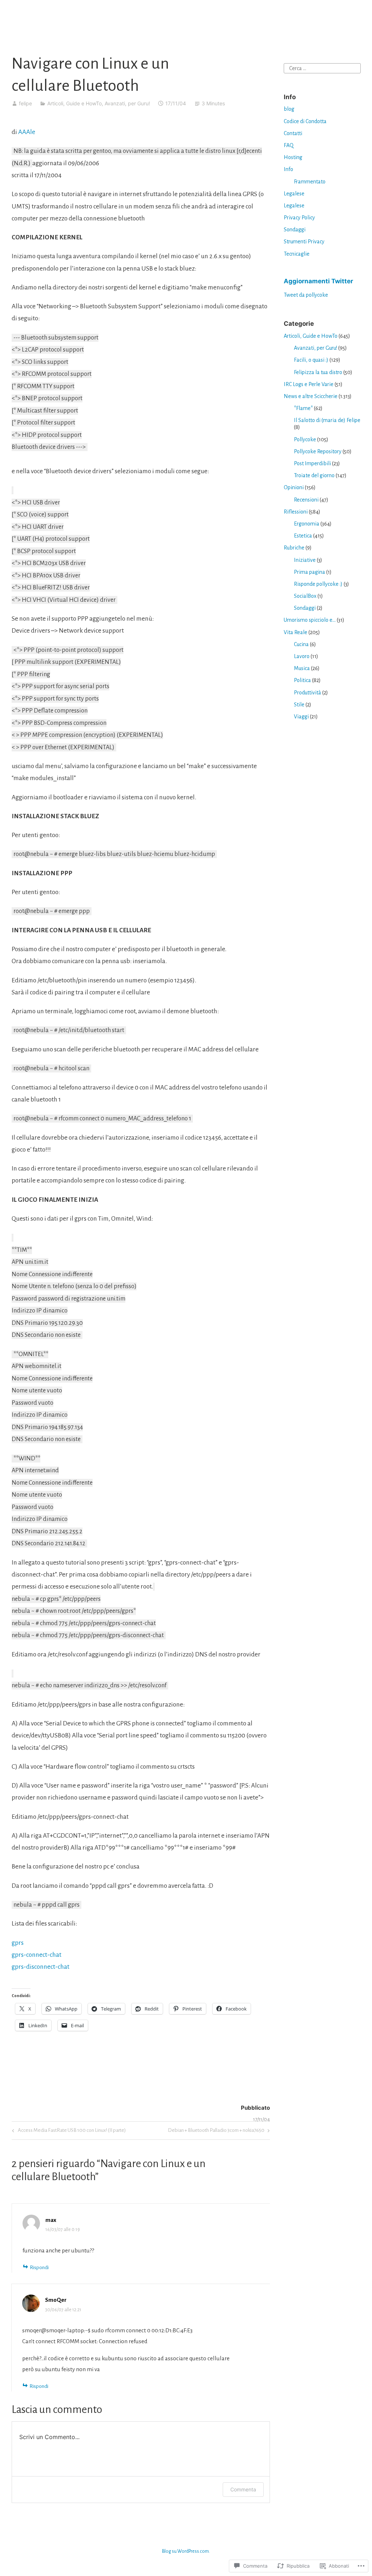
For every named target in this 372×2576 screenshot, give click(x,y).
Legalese (294, 194)
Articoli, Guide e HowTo (74, 103)
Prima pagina (310, 572)
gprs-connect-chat (37, 1955)
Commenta (243, 2489)
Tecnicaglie (297, 254)
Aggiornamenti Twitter (318, 281)
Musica (302, 668)
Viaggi (301, 717)
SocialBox (305, 596)
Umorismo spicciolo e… (310, 620)
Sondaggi (295, 230)
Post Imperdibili (312, 463)
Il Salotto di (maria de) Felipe (327, 420)
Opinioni (294, 487)
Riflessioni (296, 512)
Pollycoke (305, 439)
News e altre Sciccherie (311, 396)
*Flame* (303, 408)
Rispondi (39, 2267)
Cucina (301, 644)
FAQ (289, 145)
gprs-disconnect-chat (41, 1967)
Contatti (293, 133)
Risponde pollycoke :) (318, 584)
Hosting (293, 157)
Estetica (303, 536)
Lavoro (302, 656)
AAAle (27, 132)
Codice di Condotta (305, 121)
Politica (302, 680)
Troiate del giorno (314, 475)
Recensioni (306, 500)
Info (288, 169)
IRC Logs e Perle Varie (309, 384)
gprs (18, 1943)
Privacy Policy (299, 218)
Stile (299, 705)
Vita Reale (296, 632)
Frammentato (310, 182)
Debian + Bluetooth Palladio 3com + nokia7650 (216, 2132)
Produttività (308, 693)
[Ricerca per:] (322, 68)
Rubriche (294, 548)
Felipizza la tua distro (318, 372)
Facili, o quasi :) (311, 360)
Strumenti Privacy (304, 242)
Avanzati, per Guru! (127, 103)
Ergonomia (307, 524)
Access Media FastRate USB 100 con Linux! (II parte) (68, 2132)
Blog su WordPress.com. (186, 2551)
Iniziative (305, 560)
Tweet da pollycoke (306, 295)
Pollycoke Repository (318, 451)
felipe (25, 103)
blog (289, 109)
